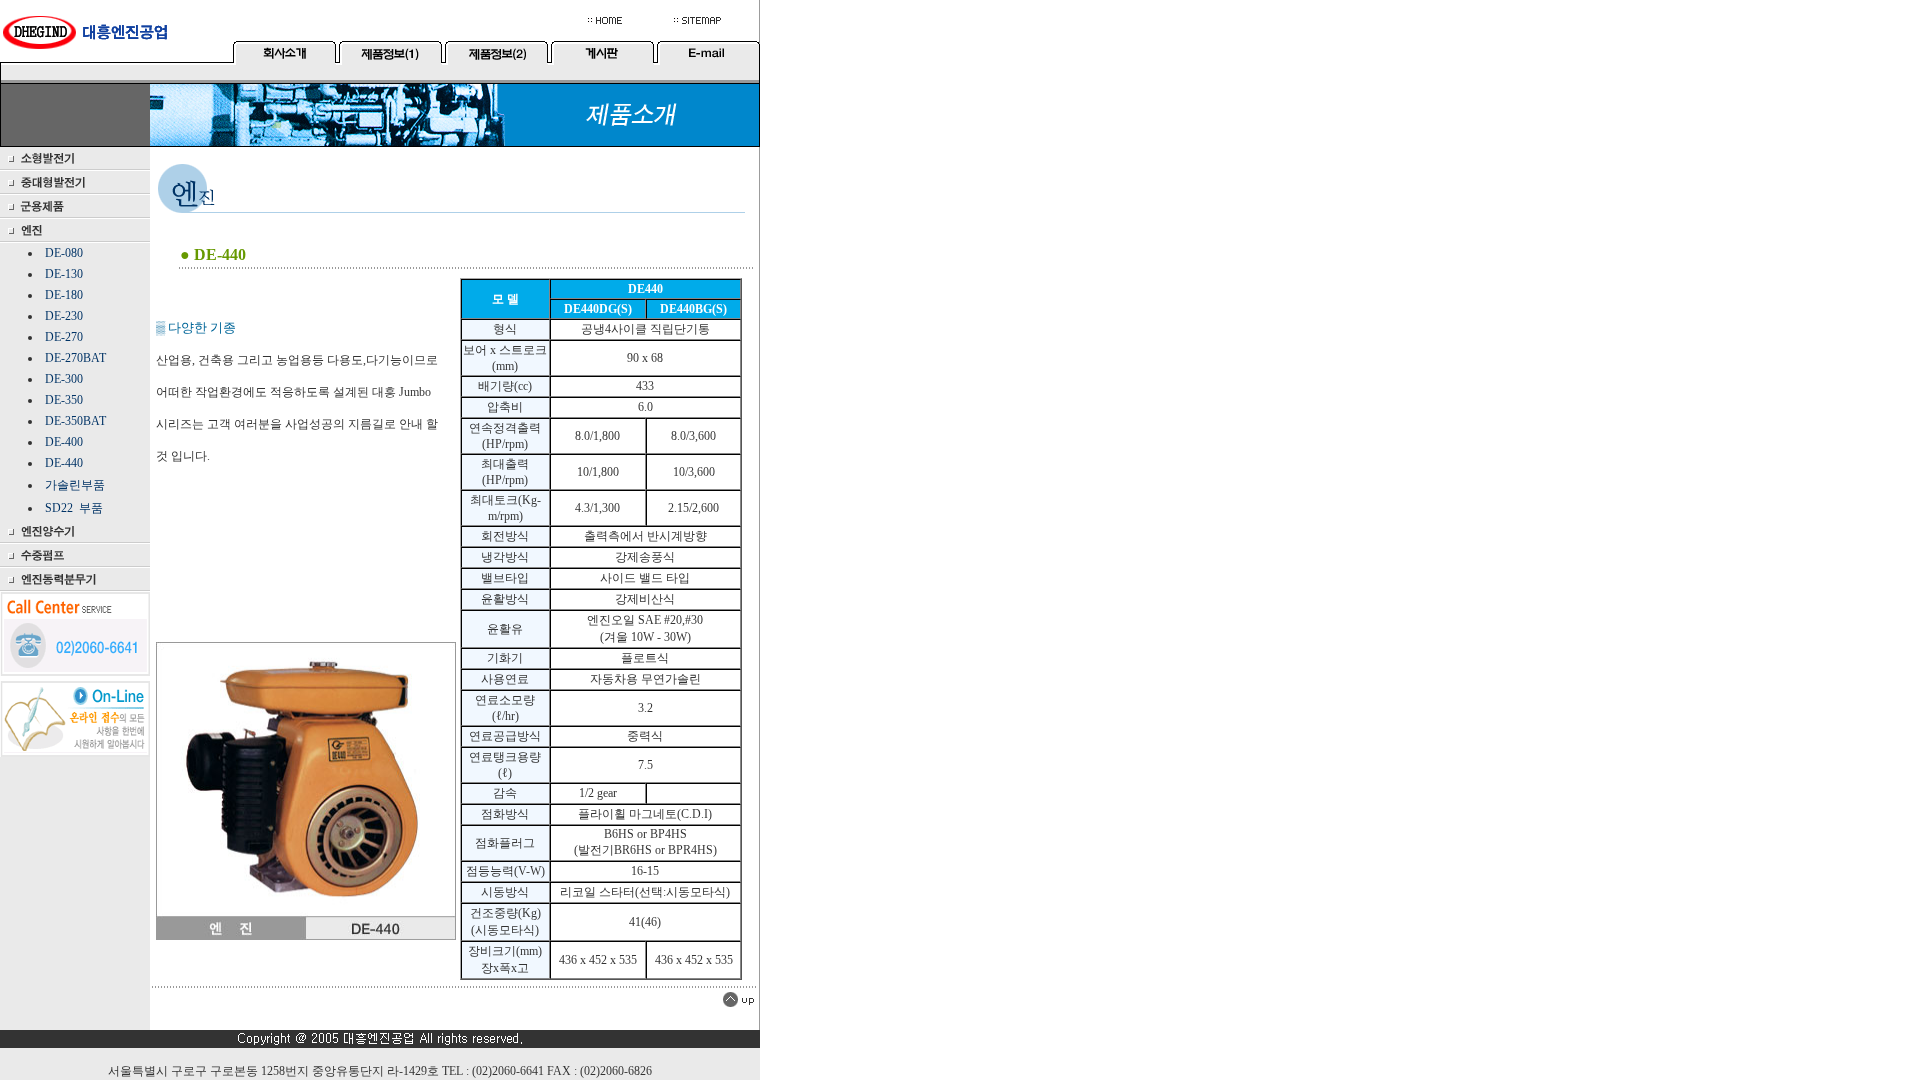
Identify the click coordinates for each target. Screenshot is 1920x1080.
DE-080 (64, 253)
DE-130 (64, 274)
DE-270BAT (75, 358)
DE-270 (64, 337)
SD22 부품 (74, 508)
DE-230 (64, 316)
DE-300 (64, 379)
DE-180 (64, 295)
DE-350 (64, 400)
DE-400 (64, 442)
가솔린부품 (75, 485)
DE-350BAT (75, 421)
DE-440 (64, 463)
